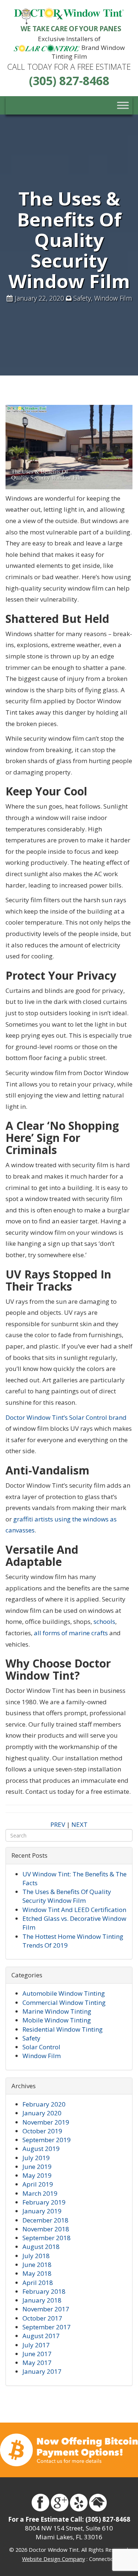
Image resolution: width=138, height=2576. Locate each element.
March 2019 (40, 2193)
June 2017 (37, 2354)
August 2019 (41, 2149)
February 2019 (44, 2202)
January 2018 (42, 2300)
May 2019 (37, 2175)
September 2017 (47, 2327)
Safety (82, 298)
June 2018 (37, 2265)
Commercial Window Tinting (64, 2002)
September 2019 (47, 2140)
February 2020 (44, 2104)
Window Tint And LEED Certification (74, 1910)
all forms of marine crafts (71, 1633)
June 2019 (37, 2167)
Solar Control (41, 2047)
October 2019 (42, 2131)
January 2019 (42, 2211)
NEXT (79, 1824)
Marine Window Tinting (57, 2011)
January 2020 (42, 2113)
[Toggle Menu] (123, 106)
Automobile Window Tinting (64, 1993)
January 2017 (42, 2371)
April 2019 (38, 2184)
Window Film (113, 298)
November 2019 (46, 2122)
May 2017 (37, 2363)
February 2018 (44, 2291)
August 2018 (41, 2247)
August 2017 (41, 2336)
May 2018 (37, 2273)
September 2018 (47, 2238)
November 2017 (46, 2309)
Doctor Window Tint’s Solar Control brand (66, 1417)
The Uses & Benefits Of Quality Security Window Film (67, 1896)
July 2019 (36, 2158)
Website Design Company (54, 2559)
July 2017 (36, 2345)
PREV (58, 1824)
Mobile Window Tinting (57, 2020)
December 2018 (45, 2220)
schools (104, 1621)
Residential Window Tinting (63, 2029)
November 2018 (46, 2229)
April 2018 (38, 2283)
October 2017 (42, 2318)
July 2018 (36, 2256)
